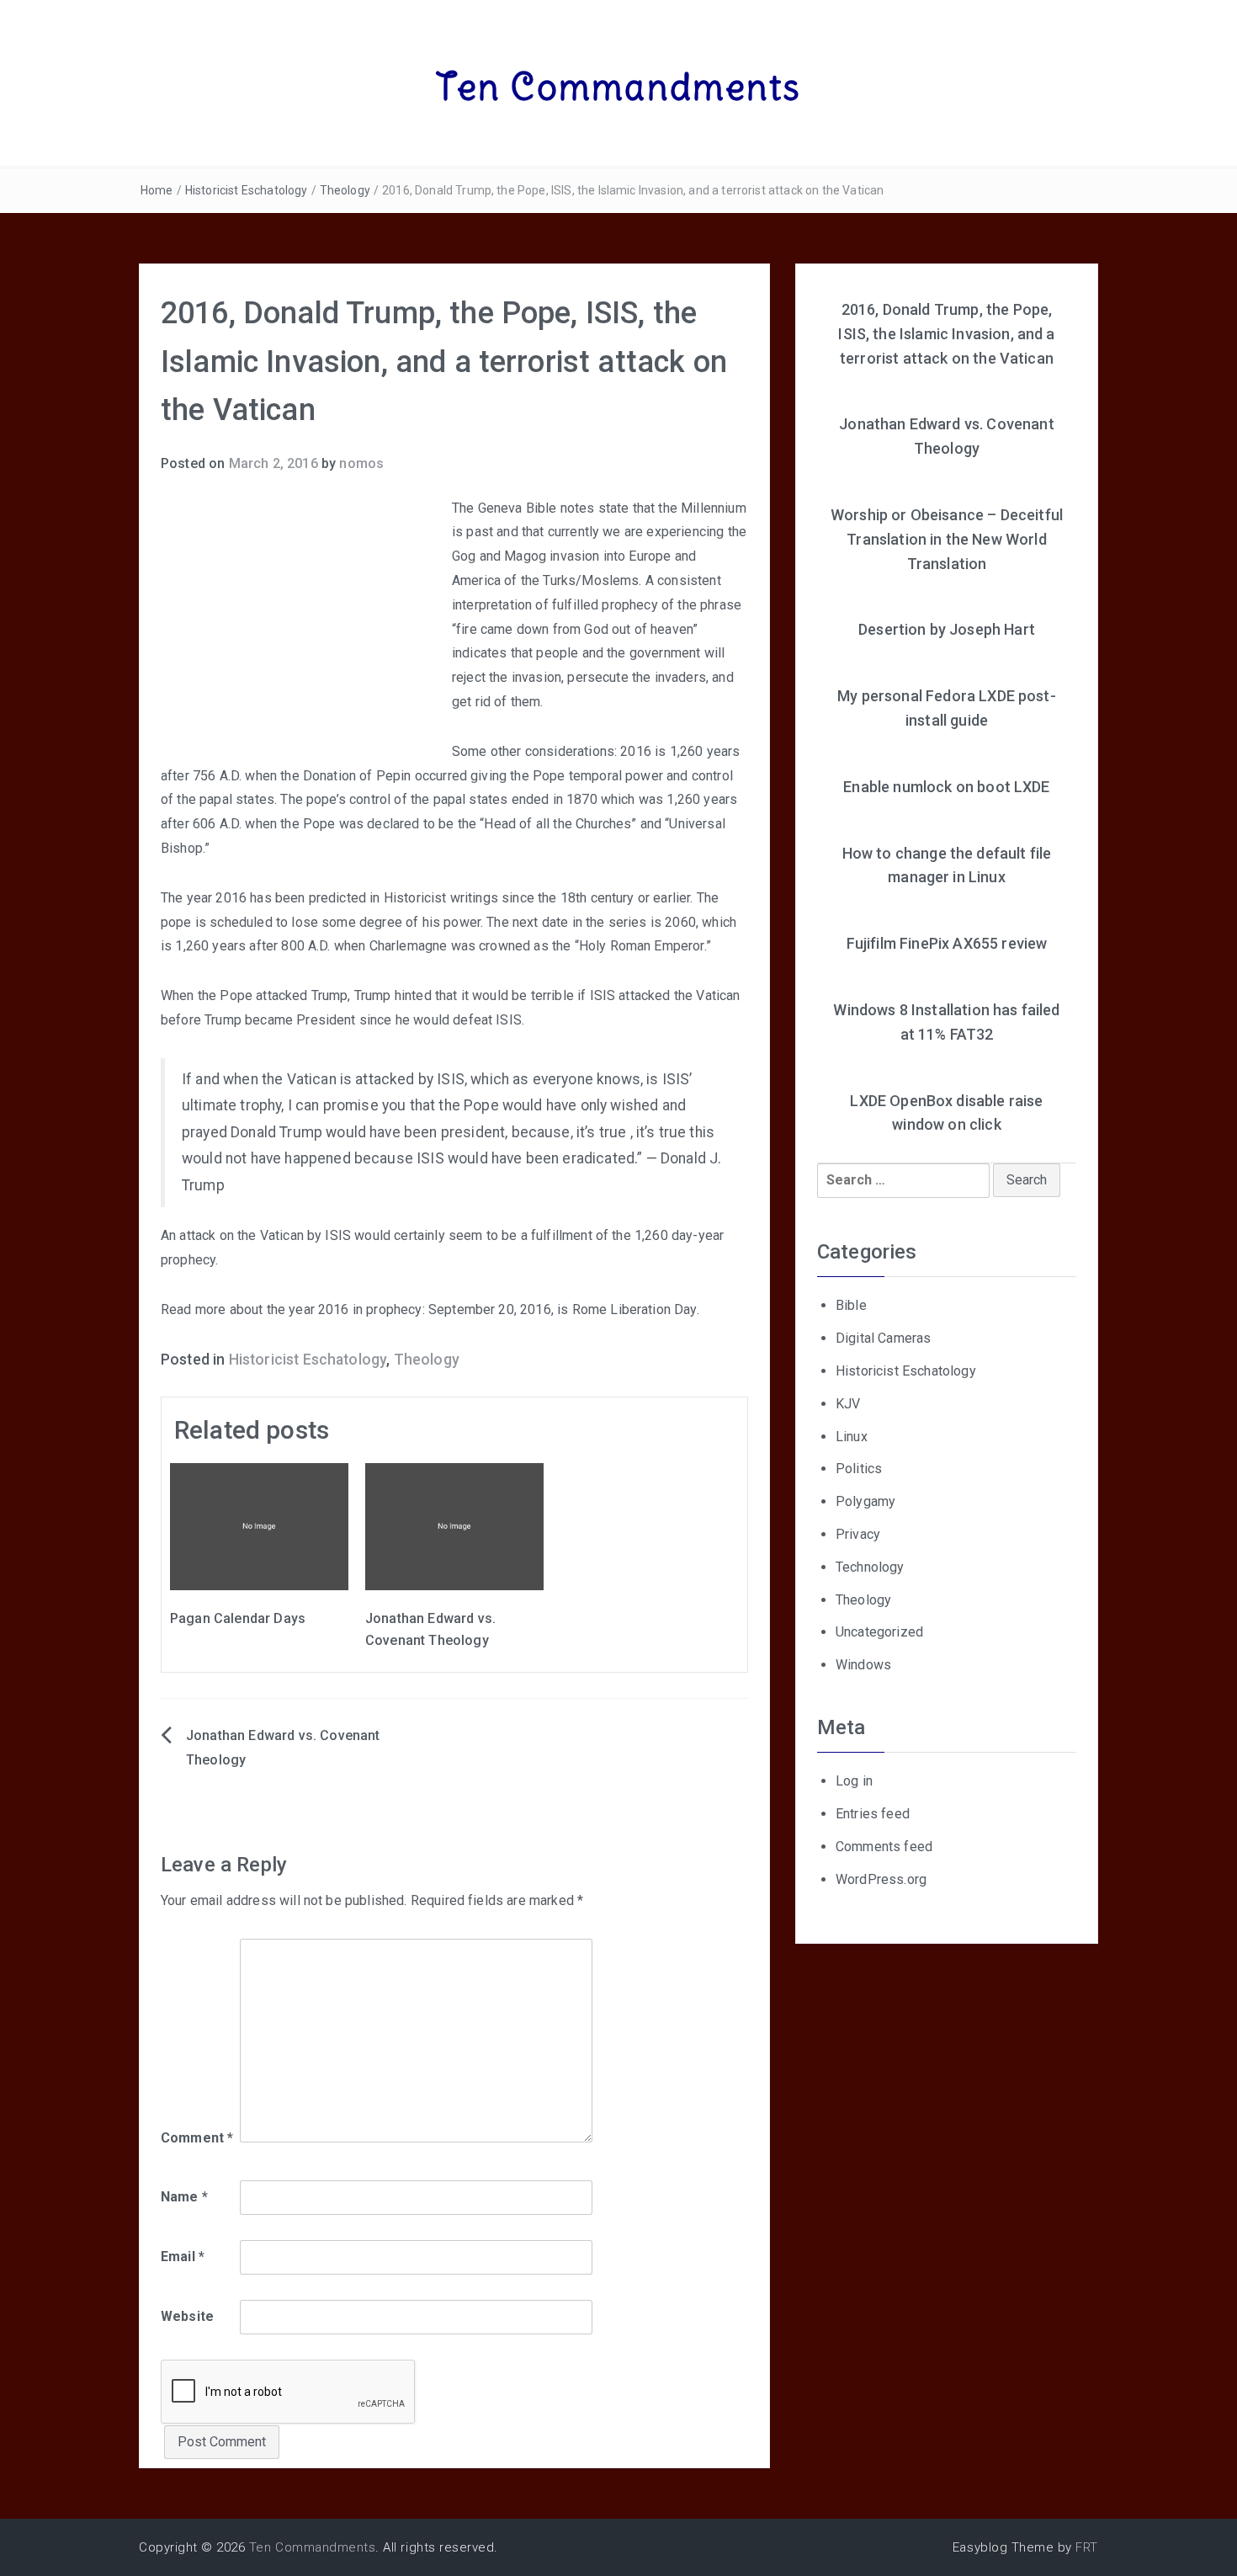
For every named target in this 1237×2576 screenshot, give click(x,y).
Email (183, 2257)
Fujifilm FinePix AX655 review (947, 943)
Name (184, 2197)
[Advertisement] (302, 623)
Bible (851, 1305)
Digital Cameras (883, 1338)
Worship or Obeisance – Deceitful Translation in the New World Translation (947, 539)
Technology (870, 1567)
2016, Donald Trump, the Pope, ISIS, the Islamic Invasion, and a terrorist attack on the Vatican (946, 334)
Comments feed (884, 1847)
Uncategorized (879, 1632)
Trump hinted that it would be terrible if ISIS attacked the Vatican (547, 995)
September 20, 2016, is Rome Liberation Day (563, 1309)
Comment (197, 2138)
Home (157, 190)
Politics (859, 1469)
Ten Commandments (619, 87)
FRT (1087, 2547)
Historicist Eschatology (247, 190)
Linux (852, 1437)
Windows (863, 1665)
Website (187, 2316)
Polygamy (865, 1501)
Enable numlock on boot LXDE (946, 787)
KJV (848, 1404)
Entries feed (873, 1814)
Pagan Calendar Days (238, 1618)
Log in (854, 1781)
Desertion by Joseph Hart (947, 629)
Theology (345, 190)
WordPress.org (881, 1879)
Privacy (858, 1534)
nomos (361, 463)
